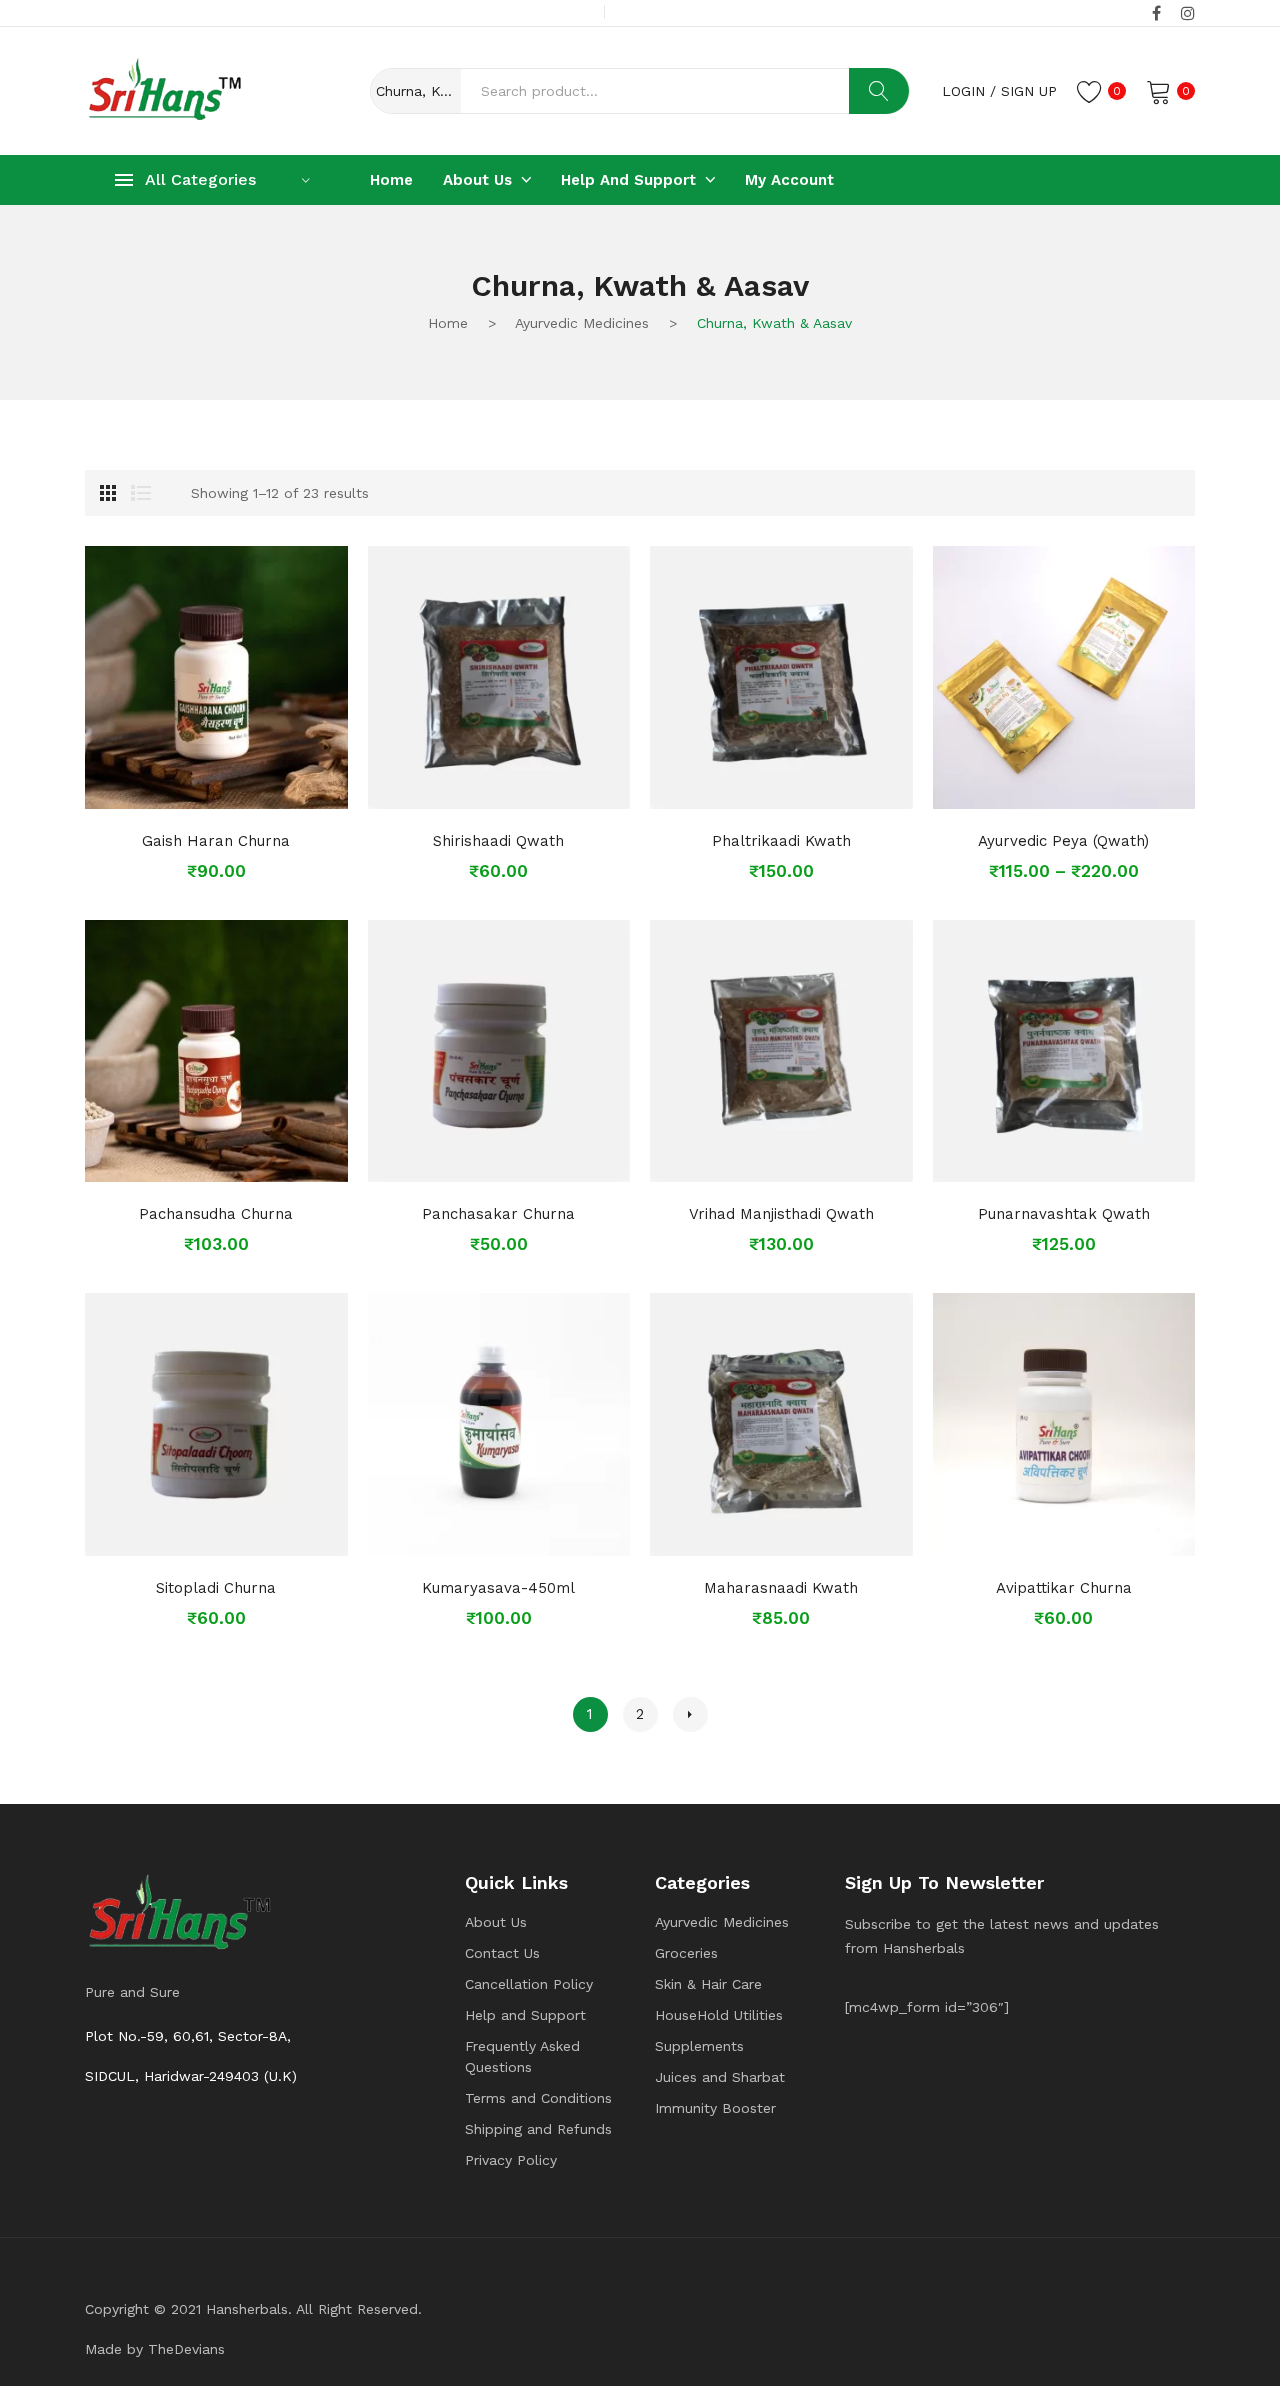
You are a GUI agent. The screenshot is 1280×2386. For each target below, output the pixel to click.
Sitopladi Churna (216, 1588)
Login (963, 91)
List (141, 493)
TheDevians (186, 2349)
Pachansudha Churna (216, 1214)
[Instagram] (1188, 14)
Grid (108, 493)
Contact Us (502, 1953)
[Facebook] (1156, 14)
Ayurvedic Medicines (582, 323)
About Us (496, 1922)
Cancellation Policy (529, 1984)
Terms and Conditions (538, 2098)
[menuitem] (391, 180)
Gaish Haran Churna (216, 841)
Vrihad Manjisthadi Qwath (781, 1214)
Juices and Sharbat (720, 2077)
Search (879, 91)
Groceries (686, 1953)
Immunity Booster (715, 2108)
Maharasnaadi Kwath (781, 1588)
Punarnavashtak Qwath (1064, 1214)
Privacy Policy (511, 2160)
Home (448, 323)
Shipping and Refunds (538, 2129)
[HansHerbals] (165, 89)
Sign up (1029, 91)
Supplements (699, 2046)
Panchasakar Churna (498, 1214)
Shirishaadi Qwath (498, 841)
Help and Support (525, 2015)
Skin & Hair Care (708, 1984)
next (690, 1714)
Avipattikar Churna (1064, 1588)
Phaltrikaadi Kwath (781, 841)
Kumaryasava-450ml (498, 1588)
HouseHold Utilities (719, 2015)
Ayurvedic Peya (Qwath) (1063, 841)
